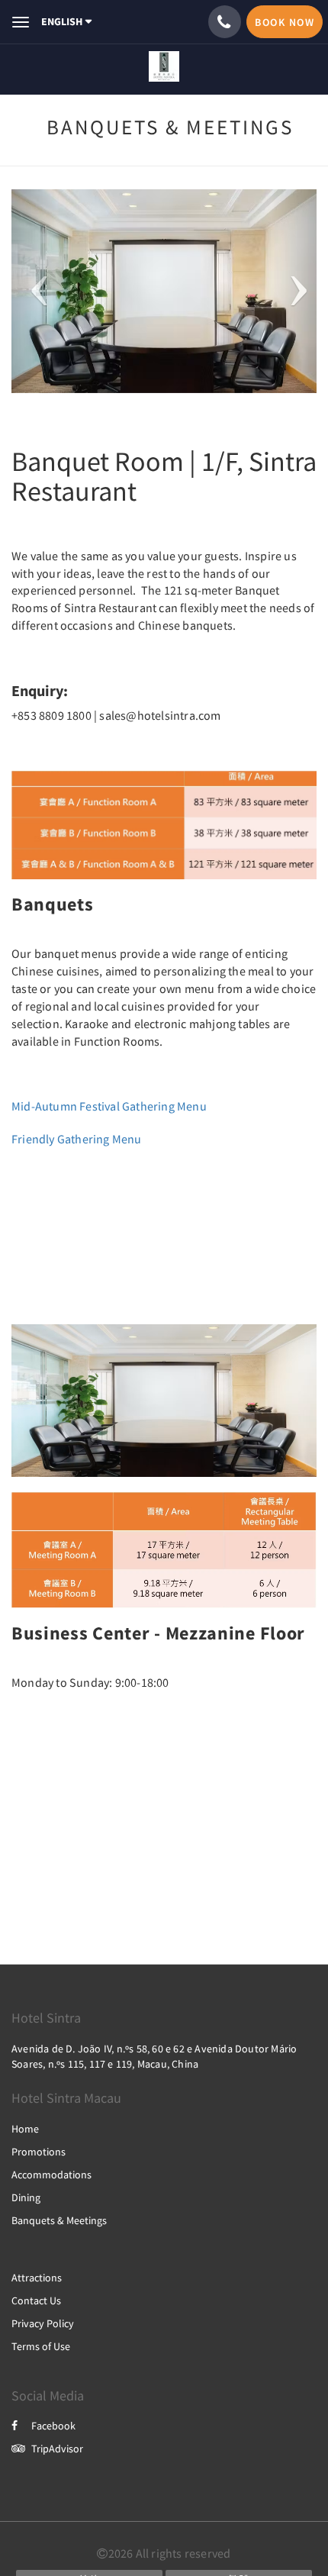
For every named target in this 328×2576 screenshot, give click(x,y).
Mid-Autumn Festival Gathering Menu (109, 1106)
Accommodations (51, 2175)
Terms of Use (41, 2346)
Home (25, 2129)
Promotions (39, 2152)
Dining (26, 2197)
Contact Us (36, 2300)
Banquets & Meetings (59, 2220)
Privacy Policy (43, 2323)
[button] (34, 291)
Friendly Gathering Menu (78, 1139)
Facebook (53, 2426)
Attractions (37, 2278)
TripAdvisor (57, 2449)
